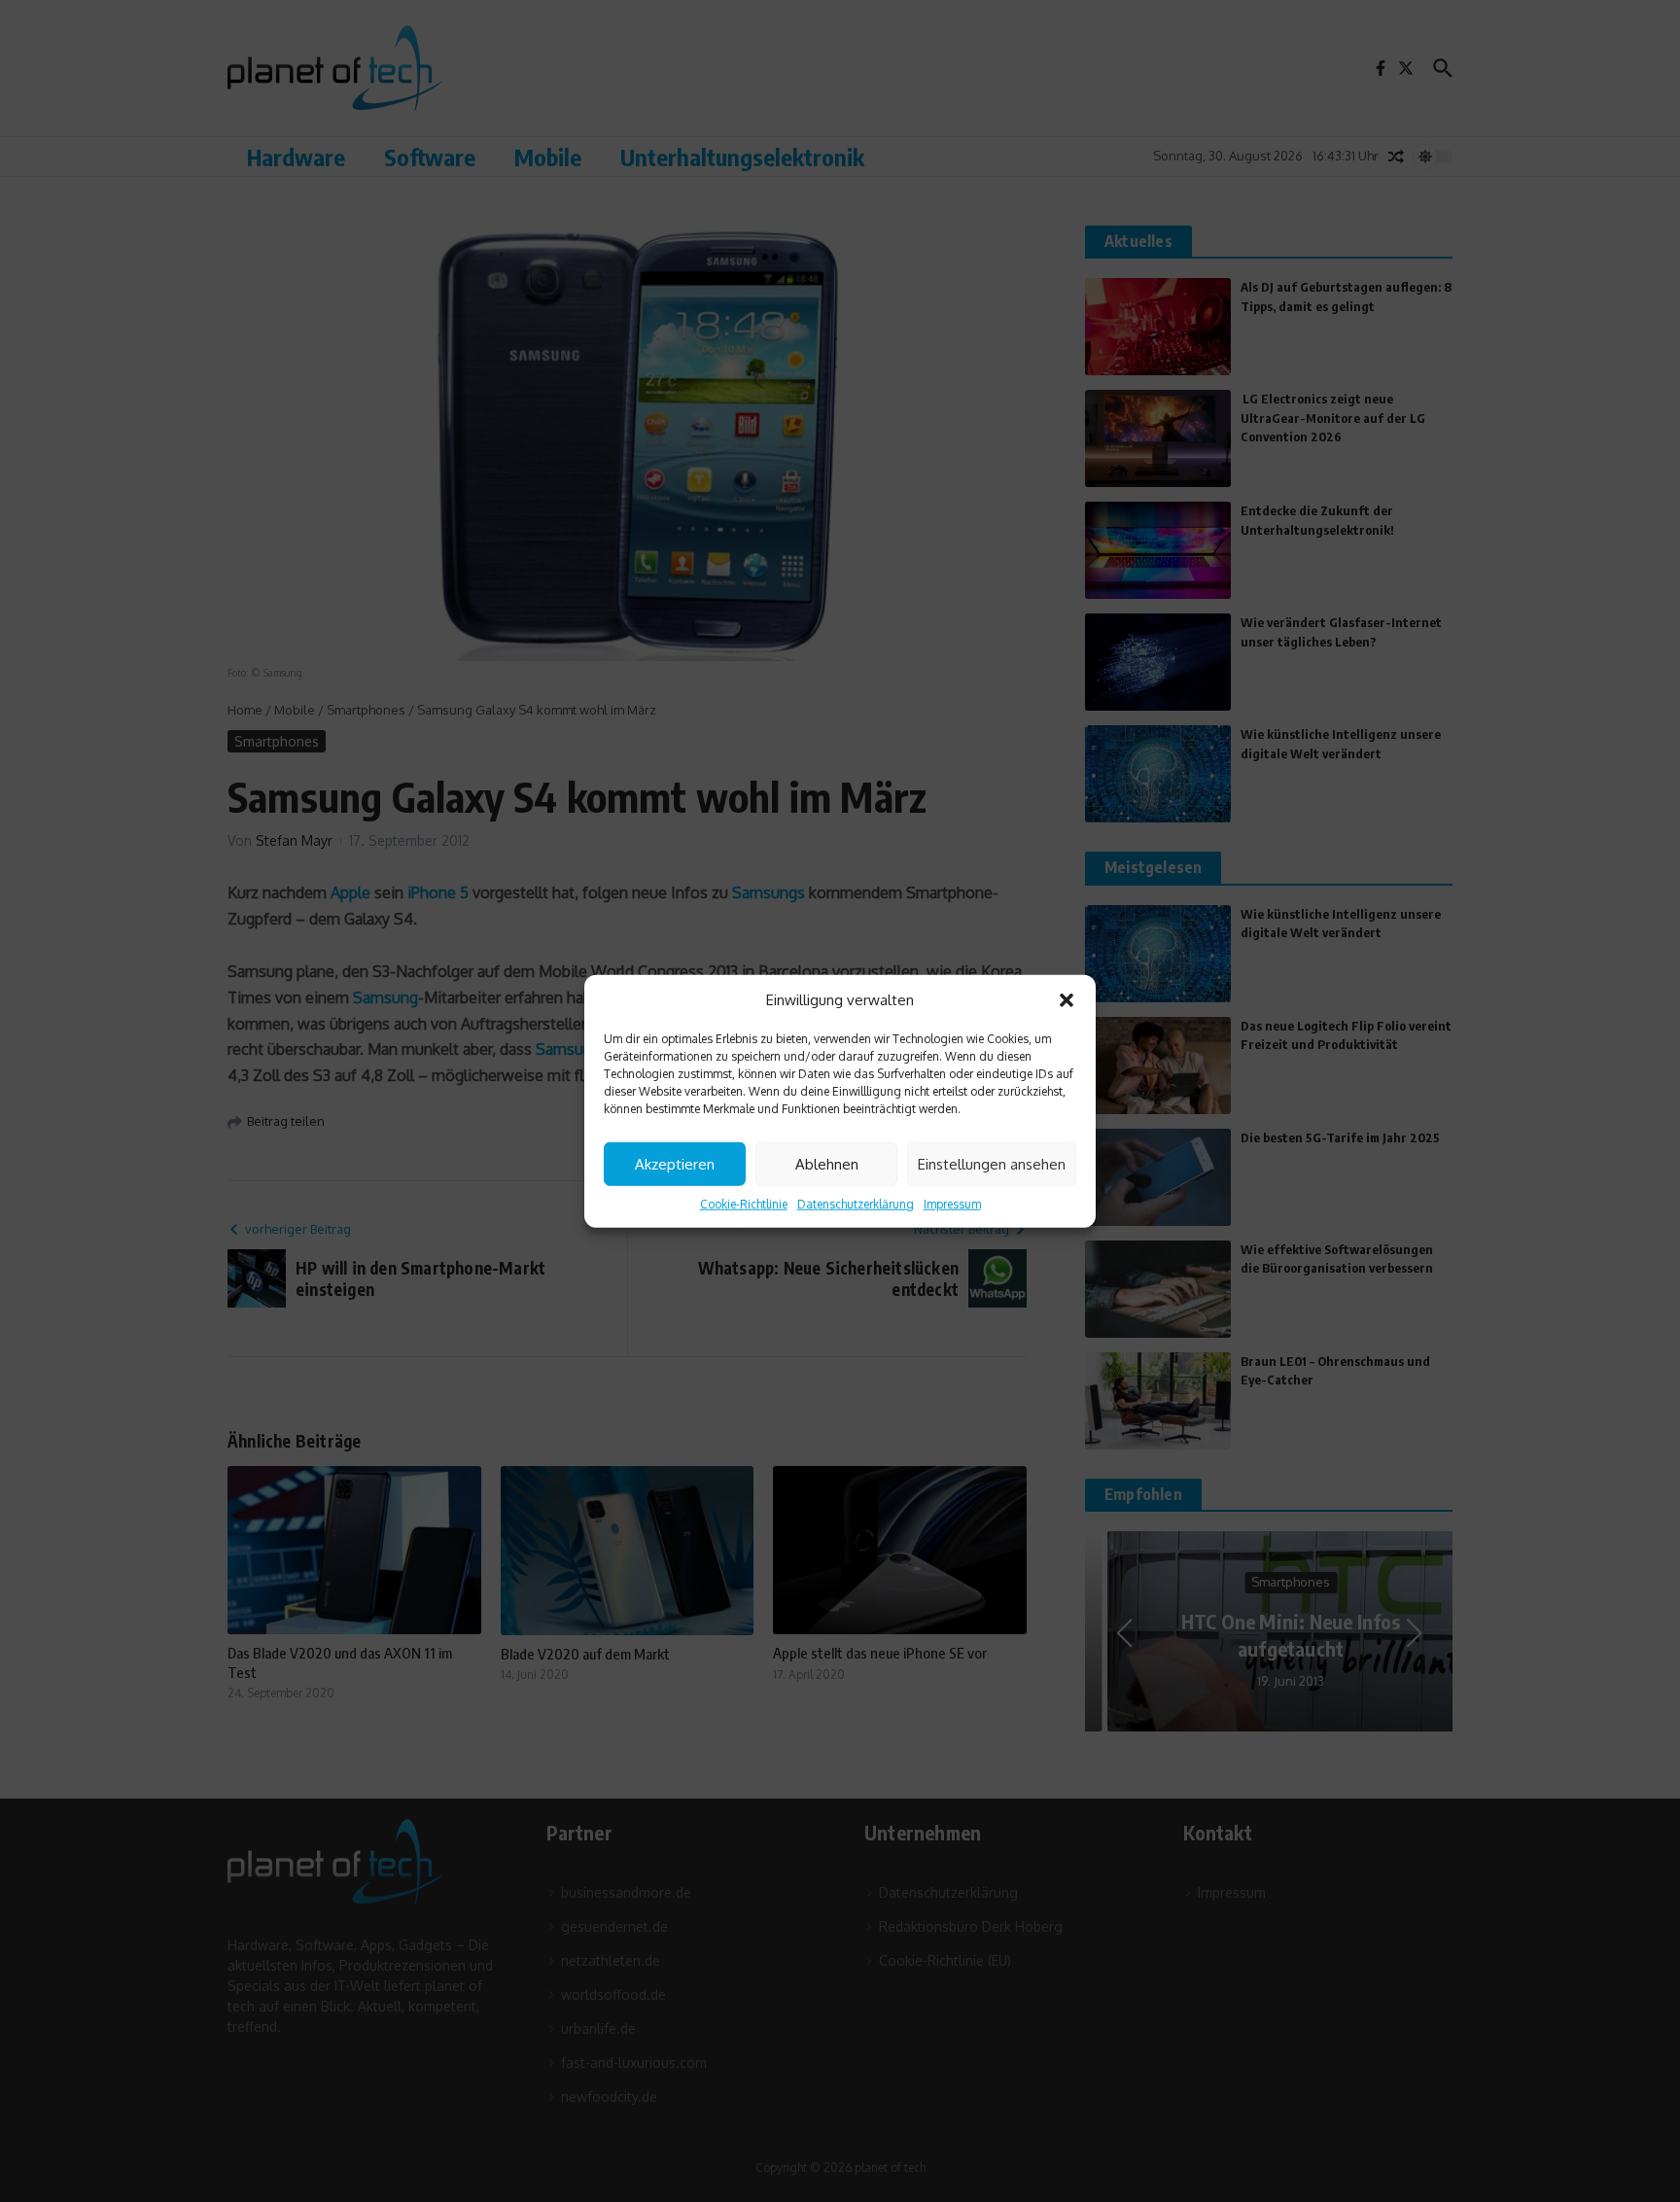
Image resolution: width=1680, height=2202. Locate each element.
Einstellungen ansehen (992, 1163)
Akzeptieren (675, 1163)
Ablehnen (827, 1163)
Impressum (952, 1204)
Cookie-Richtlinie (744, 1204)
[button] (1067, 1000)
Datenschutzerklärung (856, 1204)
